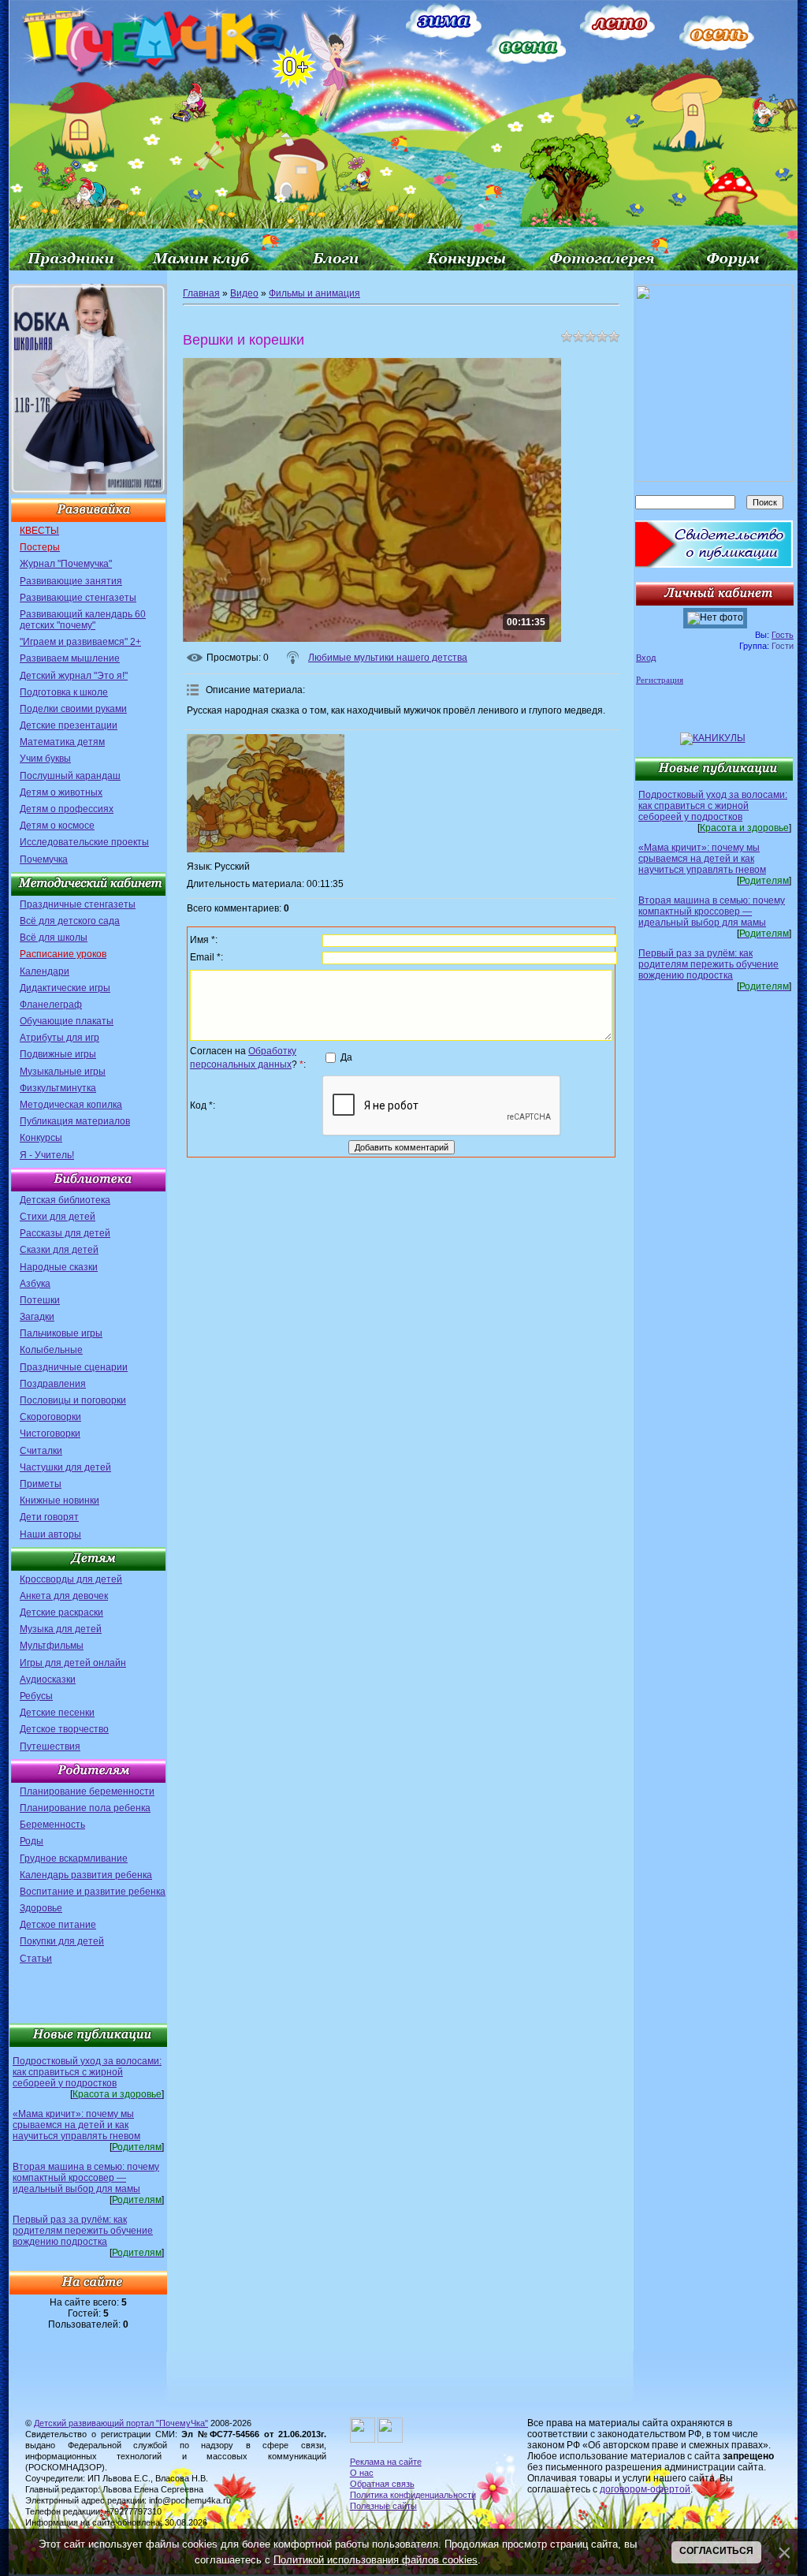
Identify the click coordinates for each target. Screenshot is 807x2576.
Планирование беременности (87, 1791)
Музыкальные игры (63, 1072)
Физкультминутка (58, 1088)
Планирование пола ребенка (85, 1808)
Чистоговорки (50, 1433)
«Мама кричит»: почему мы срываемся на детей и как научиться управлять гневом (76, 2125)
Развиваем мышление (70, 658)
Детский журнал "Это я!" (74, 676)
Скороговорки (50, 1417)
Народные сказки (59, 1267)
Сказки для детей (59, 1250)
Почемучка (44, 859)
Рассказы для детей (65, 1233)
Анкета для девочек (64, 1596)
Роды (32, 1841)
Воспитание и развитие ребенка (93, 1892)
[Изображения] (266, 793)
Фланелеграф (51, 1005)
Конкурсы (41, 1138)
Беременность (52, 1825)
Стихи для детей (58, 1217)
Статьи (36, 1959)
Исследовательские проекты (84, 842)
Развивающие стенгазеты (78, 598)
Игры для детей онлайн (73, 1663)
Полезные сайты (383, 2506)
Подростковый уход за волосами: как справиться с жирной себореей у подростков (87, 2072)
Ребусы (36, 1696)
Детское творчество (64, 1729)
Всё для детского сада (70, 921)
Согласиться (716, 2551)
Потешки (40, 1300)
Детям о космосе (57, 826)
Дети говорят (49, 1517)
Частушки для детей (65, 1467)
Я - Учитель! (47, 1155)
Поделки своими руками (73, 709)
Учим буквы (45, 759)
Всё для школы (54, 938)
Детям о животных (61, 792)
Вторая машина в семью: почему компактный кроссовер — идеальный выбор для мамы (86, 2178)
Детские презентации (69, 725)
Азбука (35, 1284)
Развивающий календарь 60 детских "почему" (83, 620)
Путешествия (50, 1747)
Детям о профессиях (67, 809)
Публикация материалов (75, 1121)
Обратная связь (382, 2484)
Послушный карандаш (70, 776)
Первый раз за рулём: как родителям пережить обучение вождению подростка (83, 2231)
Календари (45, 971)
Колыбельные (51, 1350)
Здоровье (41, 1908)
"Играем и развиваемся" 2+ (80, 642)
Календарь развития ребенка (86, 1875)
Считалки (41, 1451)
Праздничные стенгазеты (78, 904)
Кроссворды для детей (71, 1579)
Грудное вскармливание (74, 1858)
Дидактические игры (65, 988)
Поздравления (53, 1384)
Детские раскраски (61, 1612)
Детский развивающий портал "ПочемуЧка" (121, 2423)
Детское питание (58, 1925)
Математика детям (62, 742)
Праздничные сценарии (74, 1367)
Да (346, 1057)
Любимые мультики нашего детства (388, 658)
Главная (201, 293)
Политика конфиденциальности (413, 2495)
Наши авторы (50, 1534)
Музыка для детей (61, 1629)
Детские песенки (57, 1713)
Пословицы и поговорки (73, 1400)
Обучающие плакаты (67, 1021)
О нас (362, 2473)
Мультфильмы (52, 1646)
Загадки (37, 1317)
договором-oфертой (645, 2489)
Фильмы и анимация (314, 293)
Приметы (41, 1484)
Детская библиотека (65, 1200)
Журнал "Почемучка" (66, 564)
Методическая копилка (71, 1105)
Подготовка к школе (64, 692)
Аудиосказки (48, 1679)
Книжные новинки (60, 1500)
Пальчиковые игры (61, 1333)
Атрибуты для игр (60, 1038)
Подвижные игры (58, 1054)
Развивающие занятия (71, 581)
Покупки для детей (62, 1941)
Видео (244, 293)
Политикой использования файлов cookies (376, 2560)
